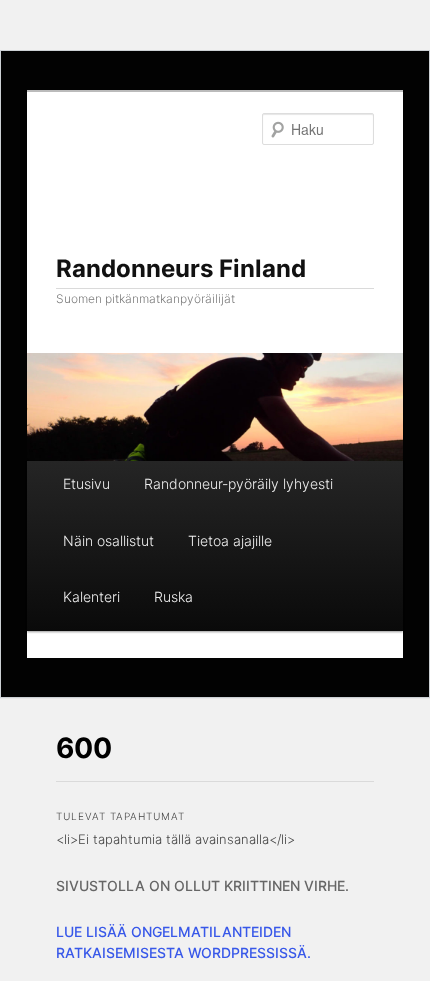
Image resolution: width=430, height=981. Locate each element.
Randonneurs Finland (181, 268)
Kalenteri (91, 596)
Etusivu (86, 483)
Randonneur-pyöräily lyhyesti (238, 483)
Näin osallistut (108, 540)
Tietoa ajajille (230, 540)
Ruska (173, 596)
